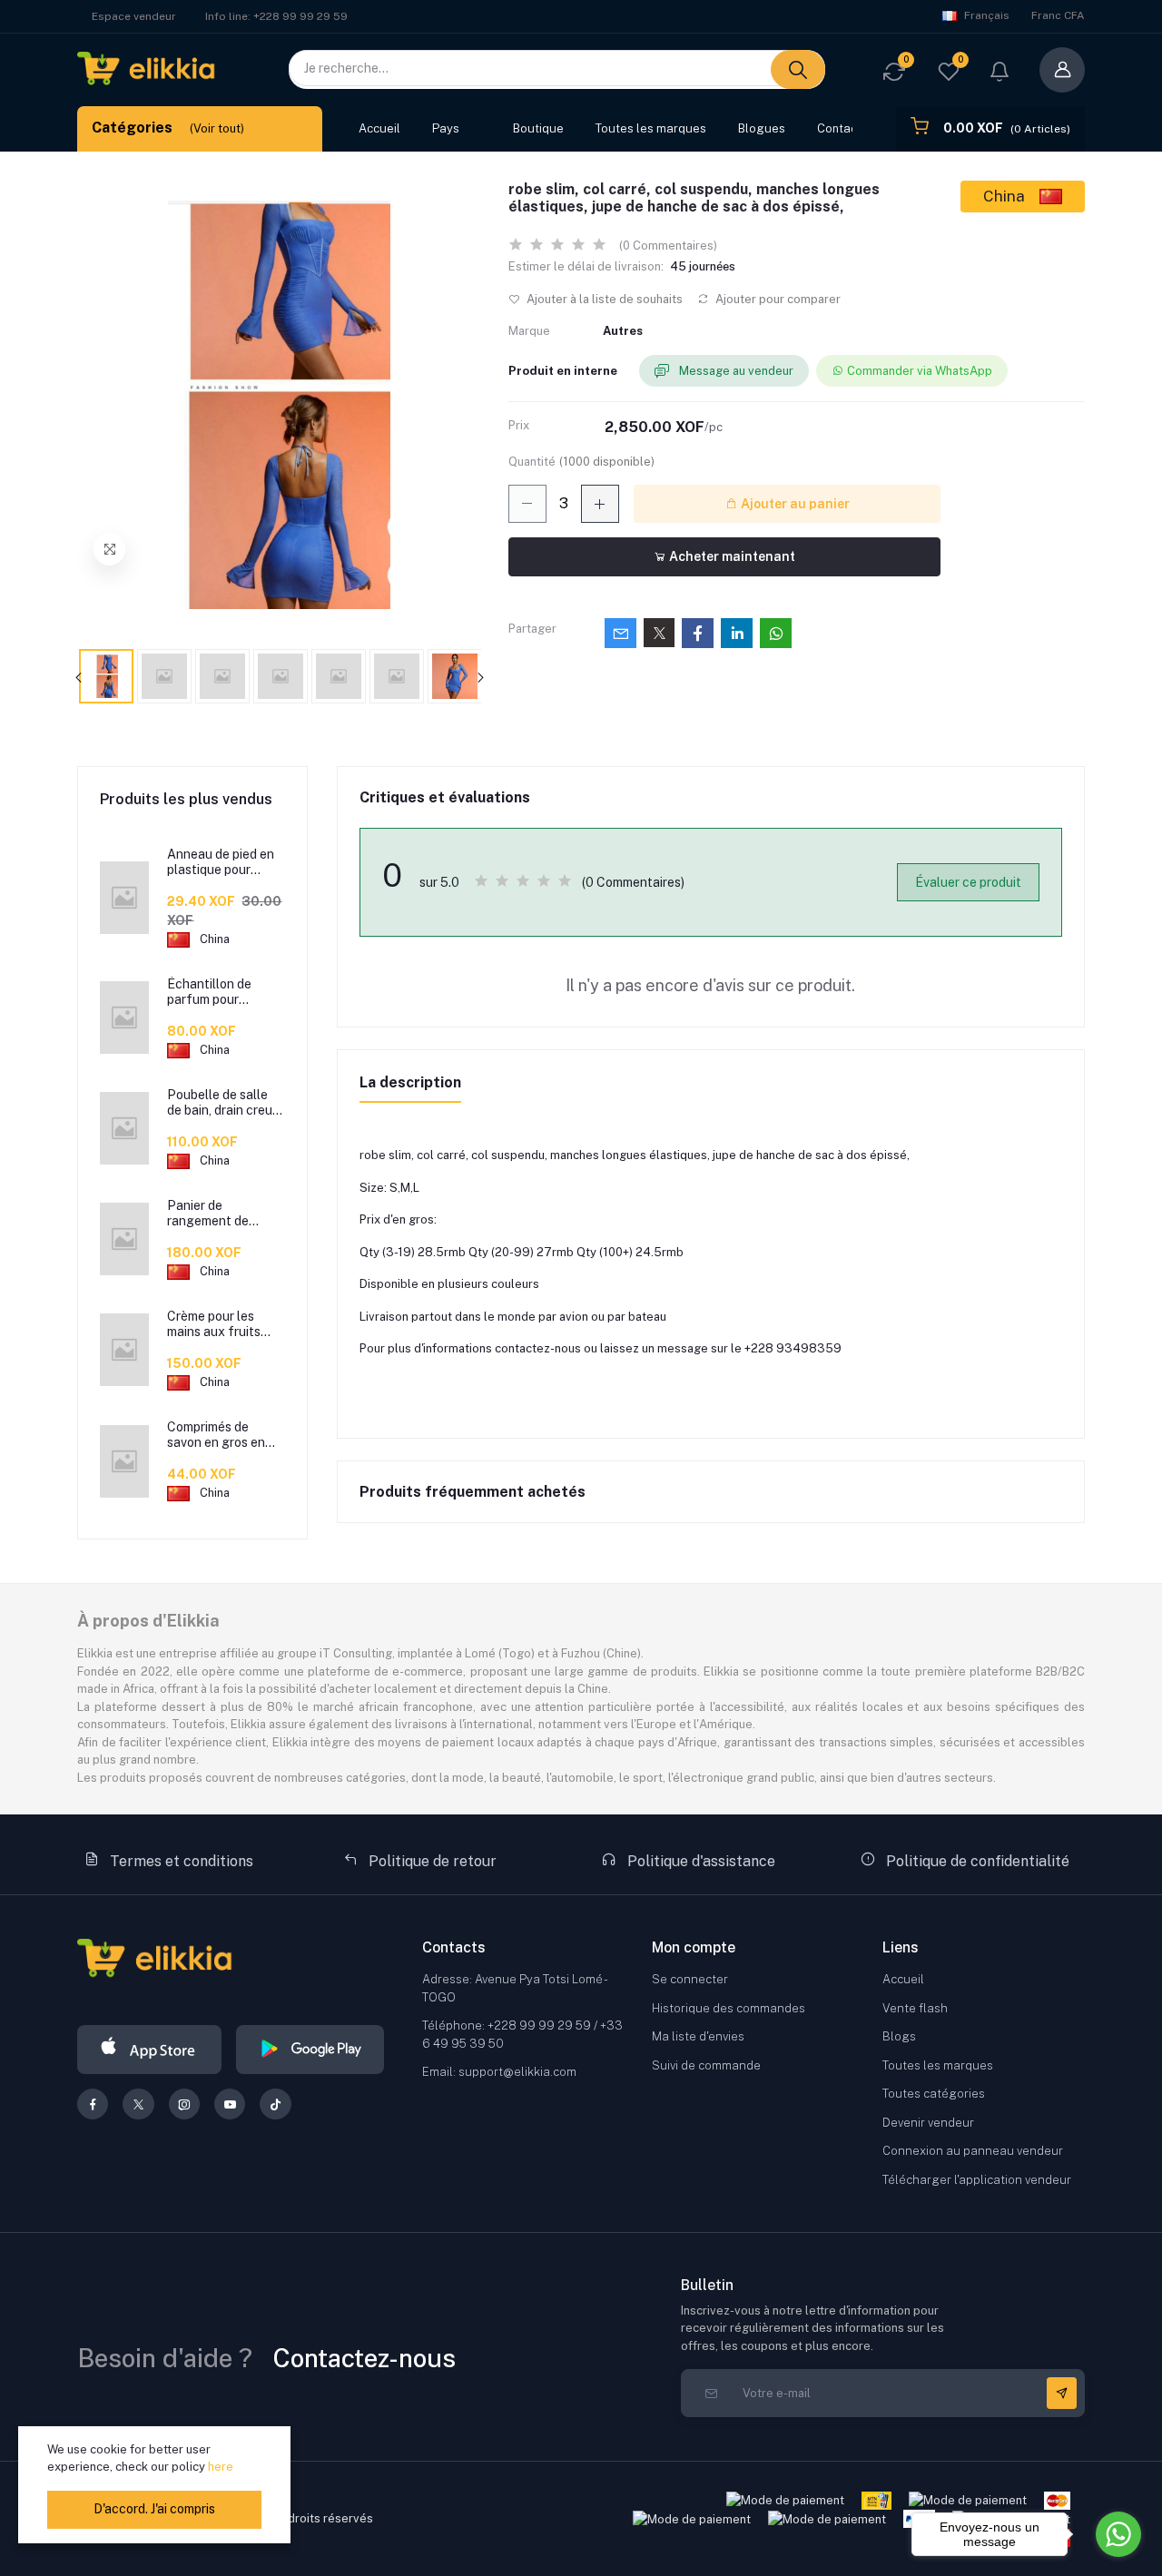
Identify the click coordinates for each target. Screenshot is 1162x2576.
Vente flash (915, 2008)
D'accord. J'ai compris (154, 2509)
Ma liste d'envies (698, 2036)
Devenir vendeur (928, 2123)
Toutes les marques (651, 128)
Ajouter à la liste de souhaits (603, 299)
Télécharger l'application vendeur (977, 2180)
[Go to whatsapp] (1118, 2534)
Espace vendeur (134, 16)
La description (410, 1082)
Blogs (899, 2036)
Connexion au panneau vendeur (973, 2151)
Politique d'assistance (699, 1861)
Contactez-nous (364, 2358)
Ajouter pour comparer (777, 299)
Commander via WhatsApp (920, 371)
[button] (1000, 74)
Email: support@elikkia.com (499, 2072)
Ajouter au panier (794, 504)
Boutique (538, 128)
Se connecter (690, 1979)
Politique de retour (431, 1861)
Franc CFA (1058, 15)
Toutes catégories (934, 2094)
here (221, 2467)
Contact (839, 128)
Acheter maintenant (731, 556)
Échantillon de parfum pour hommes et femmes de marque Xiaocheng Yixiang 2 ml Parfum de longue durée (224, 992)
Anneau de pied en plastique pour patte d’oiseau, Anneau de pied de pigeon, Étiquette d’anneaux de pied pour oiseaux (221, 862)
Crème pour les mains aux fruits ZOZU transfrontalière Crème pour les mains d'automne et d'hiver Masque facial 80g (223, 1324)
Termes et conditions (180, 1861)
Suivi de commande (706, 2065)
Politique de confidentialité (976, 1861)
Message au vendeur (735, 371)
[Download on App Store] (149, 2050)
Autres (623, 331)
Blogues (762, 128)
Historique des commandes (729, 2008)
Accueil (379, 128)
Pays (446, 128)
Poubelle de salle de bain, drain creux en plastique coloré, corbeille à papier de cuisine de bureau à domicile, (226, 1103)
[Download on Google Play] (310, 2050)
